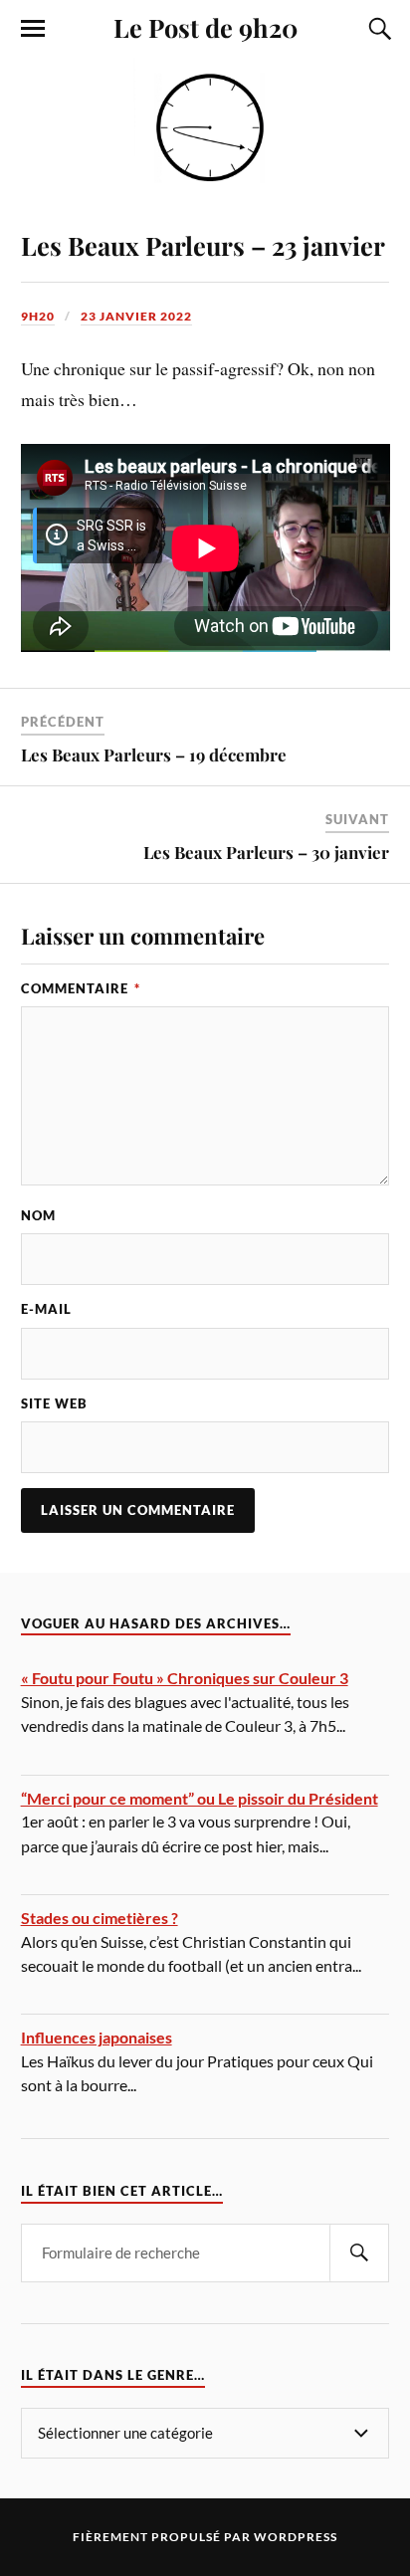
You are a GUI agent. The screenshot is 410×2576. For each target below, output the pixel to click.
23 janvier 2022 (136, 316)
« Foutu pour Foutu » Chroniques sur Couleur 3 (185, 1678)
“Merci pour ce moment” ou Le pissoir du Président (200, 1798)
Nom (38, 1215)
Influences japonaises (97, 2037)
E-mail (46, 1309)
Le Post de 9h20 (205, 27)
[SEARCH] (359, 2253)
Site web (54, 1403)
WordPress (296, 2537)
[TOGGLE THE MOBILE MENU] (33, 29)
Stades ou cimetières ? (100, 1918)
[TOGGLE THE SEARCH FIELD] (377, 29)
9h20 (38, 316)
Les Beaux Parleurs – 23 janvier (203, 245)
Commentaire (81, 988)
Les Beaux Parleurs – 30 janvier (266, 852)
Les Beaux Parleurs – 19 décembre (154, 754)
